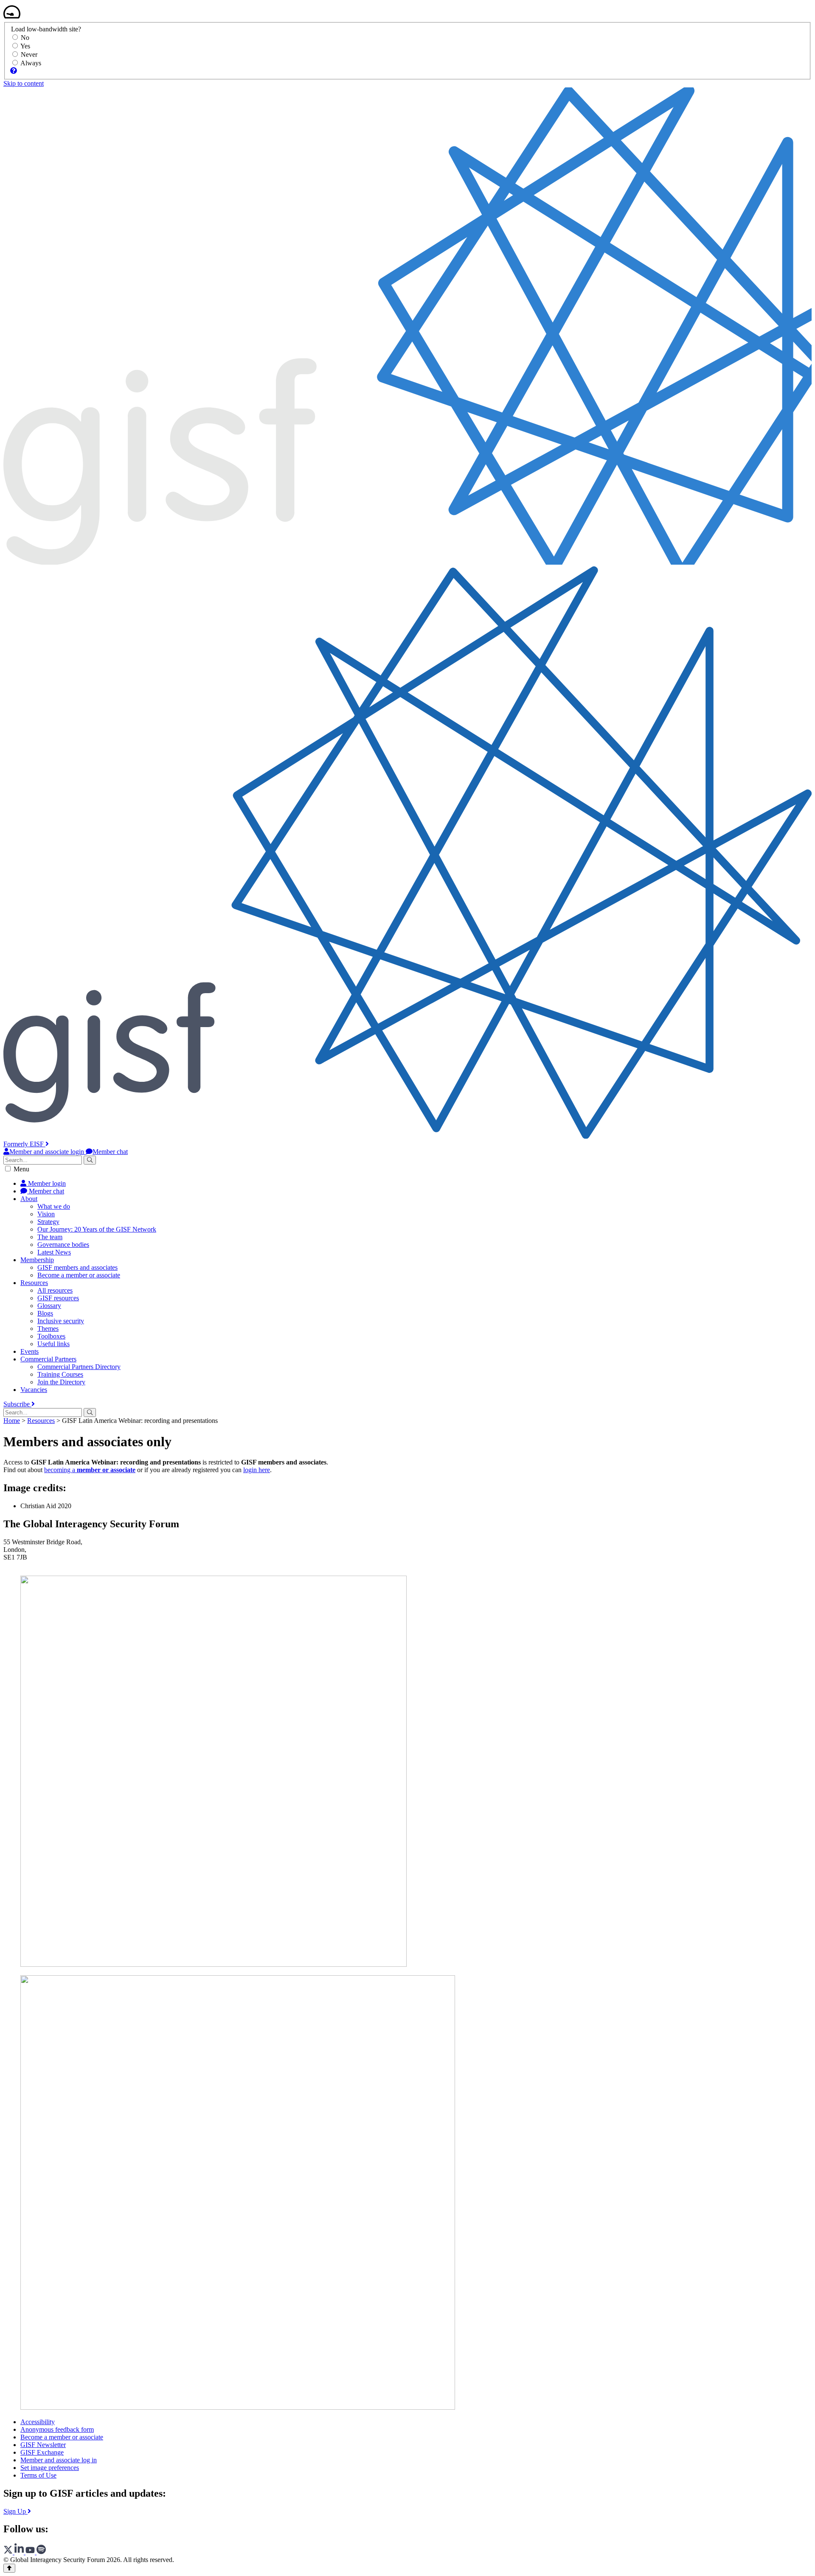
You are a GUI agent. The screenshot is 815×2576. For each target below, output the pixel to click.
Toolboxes (51, 1336)
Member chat (110, 1152)
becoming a (90, 1470)
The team (50, 1237)
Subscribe (17, 1404)
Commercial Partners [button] (48, 1359)
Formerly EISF (24, 1144)
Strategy (48, 1222)
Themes (48, 1329)
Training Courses (60, 1374)
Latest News (54, 1252)
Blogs (45, 1313)
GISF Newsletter (43, 2445)
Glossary (49, 1306)
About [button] (29, 1199)
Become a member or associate (79, 1275)
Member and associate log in (59, 2460)
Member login (46, 1183)
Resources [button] (34, 1283)
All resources (55, 1290)
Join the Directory (61, 1382)
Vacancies (34, 1390)
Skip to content (24, 83)
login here (257, 1470)
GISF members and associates (77, 1267)
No (25, 38)
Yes (25, 46)
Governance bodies (63, 1245)
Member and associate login (48, 1152)
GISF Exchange (42, 2452)
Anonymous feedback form (57, 2429)
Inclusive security (61, 1321)
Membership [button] (37, 1260)
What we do (54, 1206)
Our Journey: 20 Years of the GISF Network (97, 1229)
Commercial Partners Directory (79, 1367)
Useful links (53, 1344)
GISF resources (58, 1298)
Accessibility (38, 2422)
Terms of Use (38, 2475)
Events (30, 1351)
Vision (46, 1214)
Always (31, 63)
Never (29, 55)
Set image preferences (50, 2468)
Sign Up (15, 2511)
